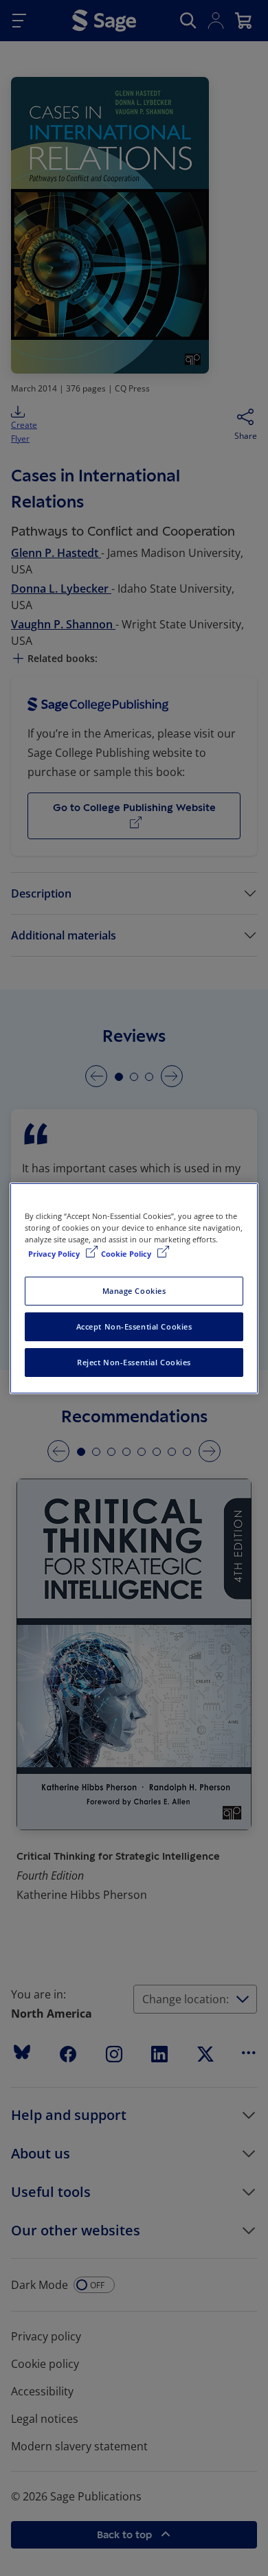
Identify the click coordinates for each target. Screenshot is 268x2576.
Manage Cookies (134, 1291)
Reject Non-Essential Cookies (134, 1362)
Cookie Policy (127, 1254)
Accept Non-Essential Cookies (134, 1326)
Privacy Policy (55, 1254)
